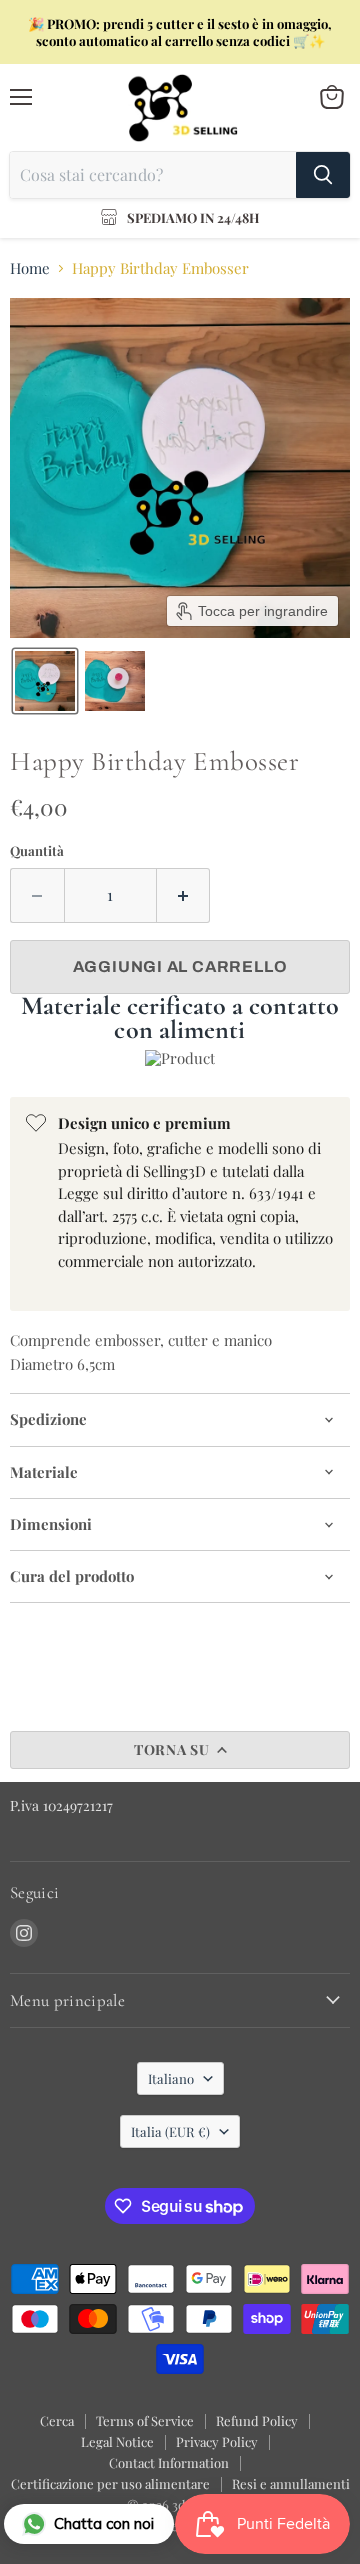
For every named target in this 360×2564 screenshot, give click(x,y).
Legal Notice (117, 2441)
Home (30, 268)
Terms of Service (145, 2420)
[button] (45, 681)
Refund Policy (257, 2420)
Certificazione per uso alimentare (110, 2483)
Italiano (171, 2078)
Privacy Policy (217, 2441)
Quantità (37, 850)
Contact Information (169, 2462)
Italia (170, 2131)
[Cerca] (323, 175)
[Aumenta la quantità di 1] (184, 895)
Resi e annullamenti (291, 2483)
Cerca (57, 2420)
